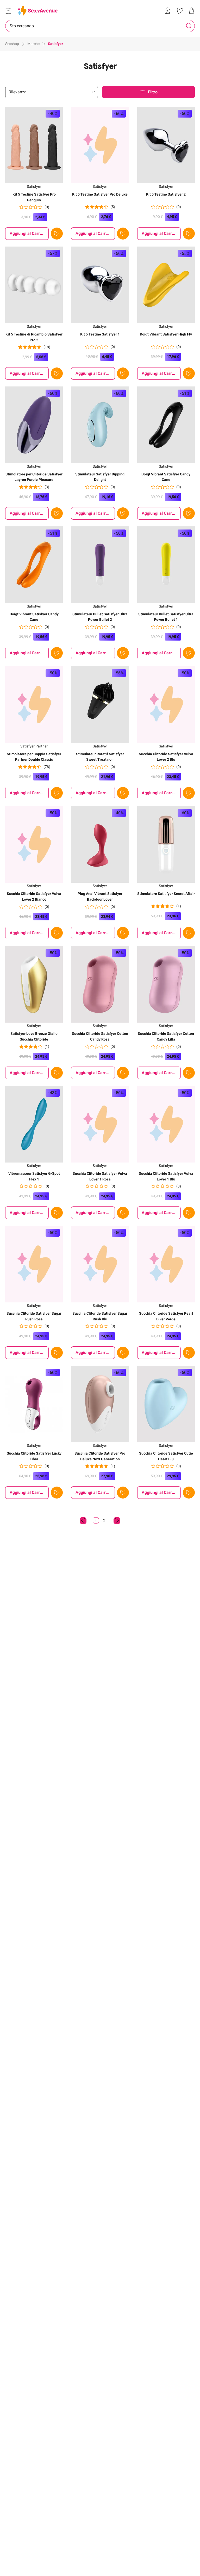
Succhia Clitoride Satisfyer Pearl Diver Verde (166, 1316)
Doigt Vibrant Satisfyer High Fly (166, 334)
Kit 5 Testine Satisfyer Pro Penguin (34, 197)
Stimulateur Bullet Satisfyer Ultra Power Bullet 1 (166, 617)
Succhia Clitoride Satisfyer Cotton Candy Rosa (100, 1036)
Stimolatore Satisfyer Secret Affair (166, 894)
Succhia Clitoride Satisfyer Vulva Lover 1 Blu (166, 1176)
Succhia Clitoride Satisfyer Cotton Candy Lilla (166, 1036)
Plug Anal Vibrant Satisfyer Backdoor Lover (100, 896)
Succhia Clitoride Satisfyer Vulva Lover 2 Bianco (34, 896)
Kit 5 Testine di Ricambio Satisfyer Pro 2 (34, 337)
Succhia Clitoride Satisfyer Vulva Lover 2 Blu (166, 757)
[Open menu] (8, 11)
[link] (169, 11)
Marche (33, 44)
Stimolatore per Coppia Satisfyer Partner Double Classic (34, 757)
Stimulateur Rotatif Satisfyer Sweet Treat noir (100, 757)
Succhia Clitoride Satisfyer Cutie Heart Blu (166, 1456)
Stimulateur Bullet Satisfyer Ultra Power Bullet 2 (100, 617)
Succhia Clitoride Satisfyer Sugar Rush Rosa (34, 1316)
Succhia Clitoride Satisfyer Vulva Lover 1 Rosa (100, 1176)
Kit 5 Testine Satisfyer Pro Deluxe (100, 194)
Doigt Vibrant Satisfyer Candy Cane (166, 477)
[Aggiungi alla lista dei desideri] (57, 234)
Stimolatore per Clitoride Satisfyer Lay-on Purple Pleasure (34, 477)
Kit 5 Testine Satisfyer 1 (100, 334)
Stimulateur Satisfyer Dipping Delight (100, 477)
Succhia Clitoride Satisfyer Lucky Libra (34, 1456)
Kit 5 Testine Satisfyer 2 (166, 194)
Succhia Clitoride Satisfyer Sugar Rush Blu (100, 1316)
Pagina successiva (117, 1521)
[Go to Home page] (38, 11)
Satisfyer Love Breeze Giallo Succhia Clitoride (34, 1036)
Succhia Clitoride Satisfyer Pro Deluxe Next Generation (100, 1456)
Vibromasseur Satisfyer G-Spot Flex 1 (34, 1176)
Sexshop (12, 44)
